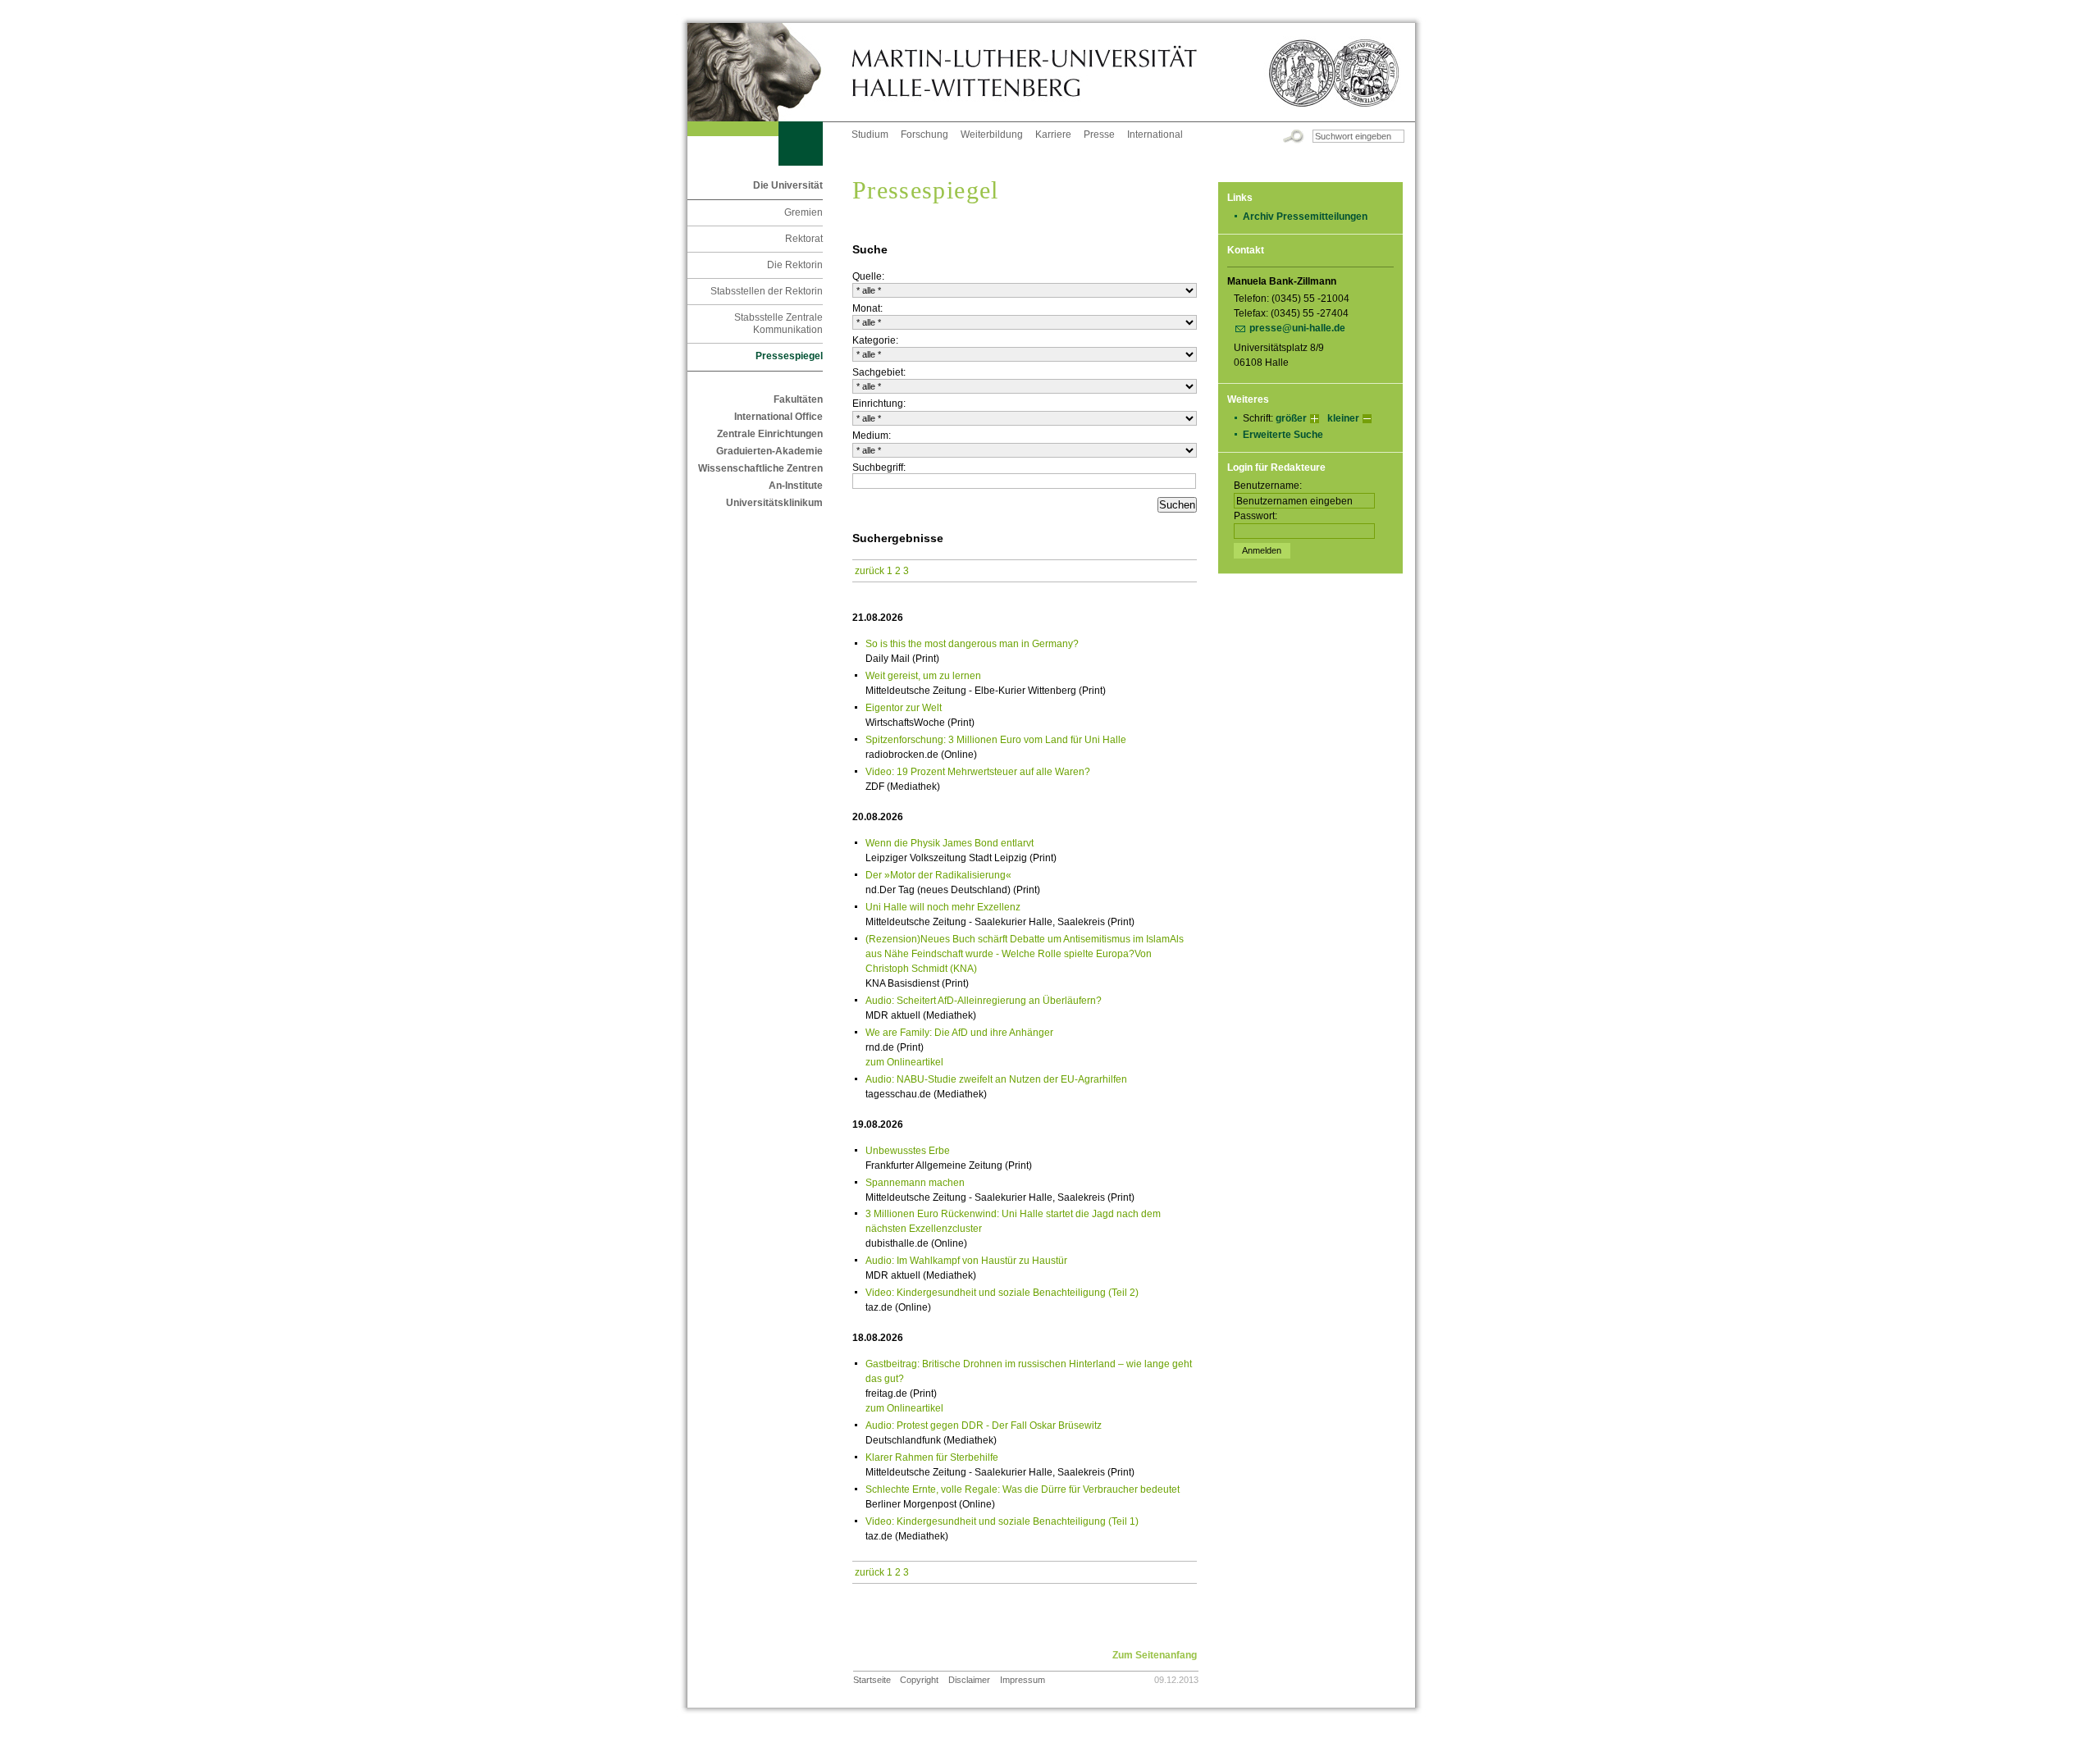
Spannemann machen (915, 1183)
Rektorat (804, 239)
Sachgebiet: (879, 372)
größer (1291, 418)
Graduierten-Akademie (769, 451)
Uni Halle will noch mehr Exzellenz (943, 907)
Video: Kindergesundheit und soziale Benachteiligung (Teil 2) (1002, 1293)
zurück (870, 571)
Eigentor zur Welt (904, 708)
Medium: (872, 436)
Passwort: (1255, 516)
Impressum (1023, 1680)
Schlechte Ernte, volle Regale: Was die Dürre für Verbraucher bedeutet (1023, 1489)
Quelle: (868, 276)
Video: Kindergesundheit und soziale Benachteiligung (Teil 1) (1002, 1521)
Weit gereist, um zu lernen (923, 676)
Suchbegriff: (879, 468)
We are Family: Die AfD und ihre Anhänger (959, 1033)
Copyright (919, 1680)
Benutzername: (1268, 486)
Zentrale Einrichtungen (770, 434)
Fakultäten (798, 399)
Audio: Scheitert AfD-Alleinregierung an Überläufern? (984, 1001)
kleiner (1343, 418)
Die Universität (788, 185)
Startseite (872, 1680)
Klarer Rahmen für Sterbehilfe (932, 1457)
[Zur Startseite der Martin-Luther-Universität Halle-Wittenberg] (769, 72)
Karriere (1053, 135)
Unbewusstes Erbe (908, 1151)
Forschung (924, 135)
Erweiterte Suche (1283, 435)
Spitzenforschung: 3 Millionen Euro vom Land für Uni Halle (996, 740)
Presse (1099, 135)
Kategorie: (875, 340)
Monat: (867, 308)
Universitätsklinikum (774, 503)
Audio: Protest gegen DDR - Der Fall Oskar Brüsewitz (984, 1425)
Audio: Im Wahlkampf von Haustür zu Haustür (966, 1261)
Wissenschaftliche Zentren (760, 468)
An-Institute (796, 486)
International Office (778, 417)
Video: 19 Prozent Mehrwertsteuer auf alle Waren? (978, 772)
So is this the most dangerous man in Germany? (972, 644)
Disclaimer (969, 1680)
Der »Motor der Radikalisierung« (938, 875)
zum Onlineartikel (904, 1062)
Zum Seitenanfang (1155, 1655)
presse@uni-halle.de (1297, 328)
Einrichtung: (879, 404)
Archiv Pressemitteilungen (1305, 217)
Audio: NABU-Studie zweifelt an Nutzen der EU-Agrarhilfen (996, 1079)
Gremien (803, 212)
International (1155, 135)
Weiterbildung (992, 135)
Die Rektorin (795, 265)
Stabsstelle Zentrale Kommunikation (778, 324)
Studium (870, 135)
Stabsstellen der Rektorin (767, 291)
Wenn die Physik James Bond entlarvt (950, 843)
